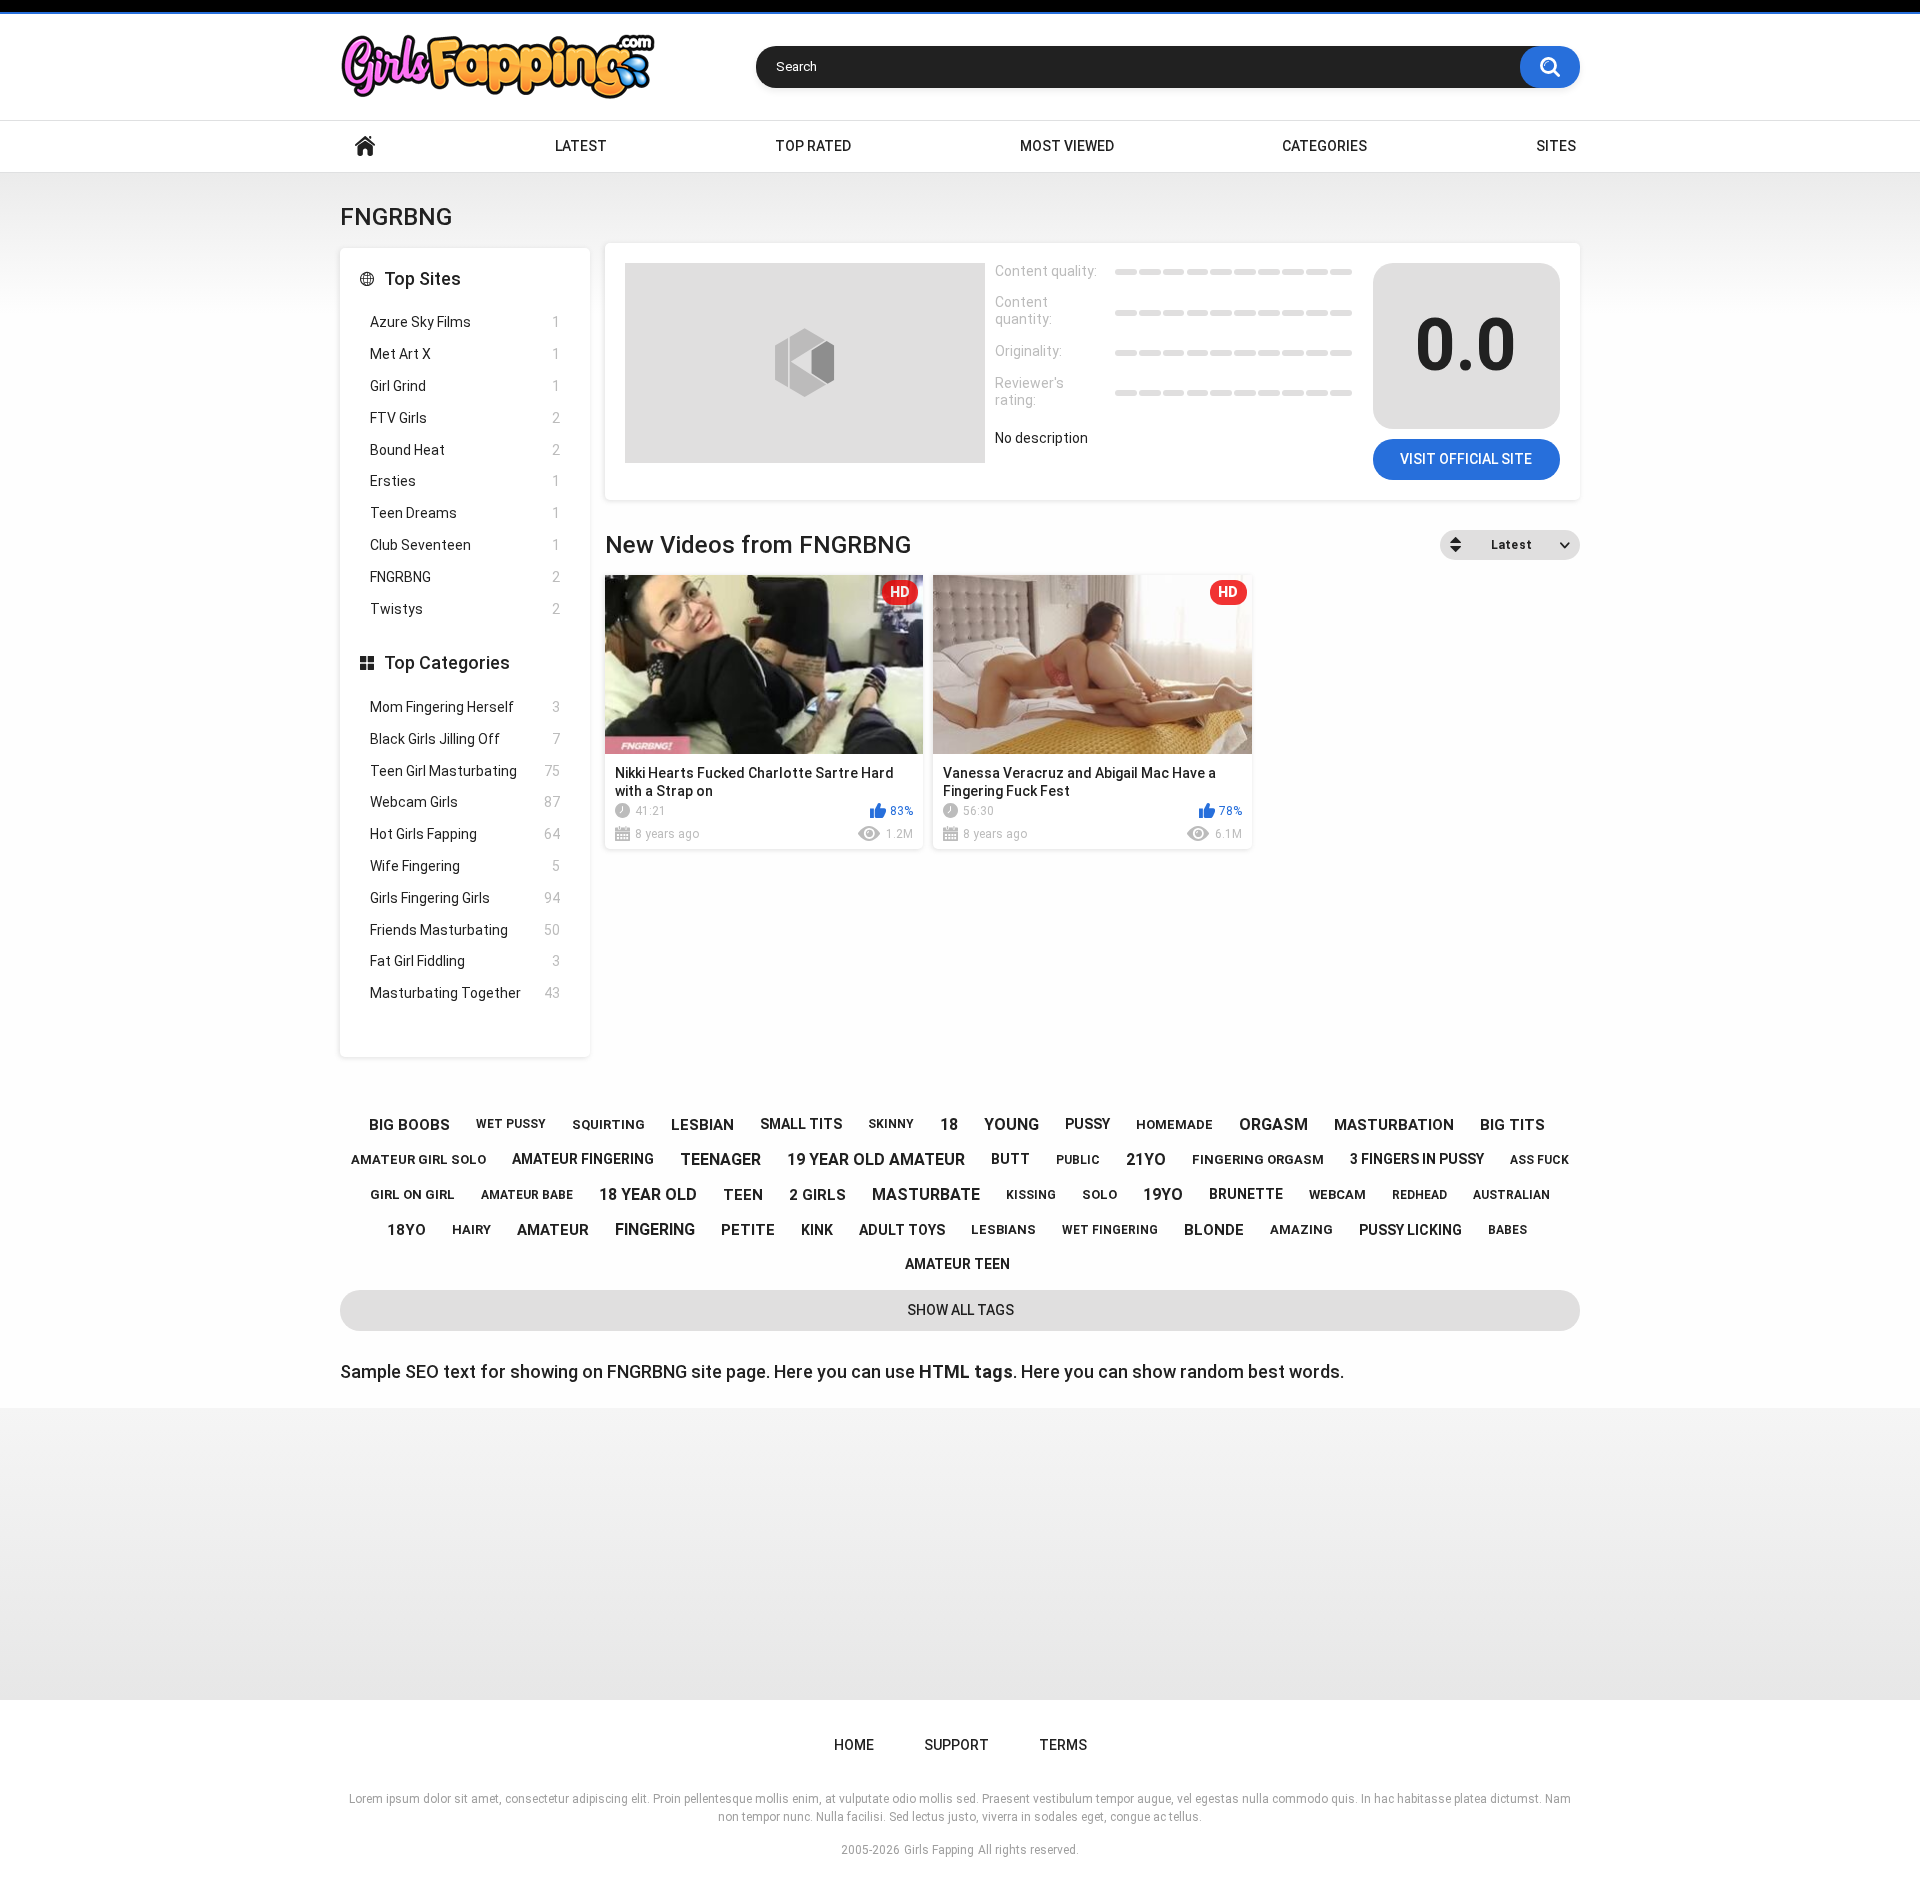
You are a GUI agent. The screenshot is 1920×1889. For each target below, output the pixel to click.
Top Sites (422, 278)
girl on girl (412, 1194)
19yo (1163, 1194)
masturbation (1394, 1125)
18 (949, 1124)
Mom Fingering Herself (465, 707)
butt (1010, 1159)
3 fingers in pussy (1417, 1159)
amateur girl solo (418, 1159)
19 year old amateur (876, 1159)
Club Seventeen (465, 545)
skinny (891, 1124)
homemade (1174, 1124)
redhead (1419, 1195)
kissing (1031, 1195)
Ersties (465, 481)
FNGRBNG (465, 577)
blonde (1214, 1230)
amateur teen (957, 1264)
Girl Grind (465, 386)
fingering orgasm (1258, 1159)
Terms (1063, 1745)
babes (1507, 1230)
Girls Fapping (939, 1850)
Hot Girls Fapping (465, 834)
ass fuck (1539, 1160)
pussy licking (1410, 1230)
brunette (1246, 1194)
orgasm (1273, 1124)
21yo (1146, 1159)
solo (1099, 1194)
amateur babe (527, 1195)
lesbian (702, 1125)
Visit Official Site (1466, 459)
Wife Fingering (465, 866)
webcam (1337, 1194)
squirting (608, 1124)
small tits (801, 1124)
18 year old (648, 1194)
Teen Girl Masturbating (465, 771)
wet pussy (511, 1124)
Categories (1324, 146)
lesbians (1003, 1229)
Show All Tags (960, 1310)
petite (748, 1230)
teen (743, 1195)
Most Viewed (1067, 146)
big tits (1512, 1125)
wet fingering (1110, 1230)
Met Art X (465, 354)
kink (817, 1230)
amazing (1301, 1229)
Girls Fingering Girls (465, 898)
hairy (471, 1229)
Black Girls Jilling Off (465, 739)
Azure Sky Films (465, 322)
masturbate (926, 1194)
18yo (406, 1230)
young (1011, 1124)
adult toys (902, 1230)
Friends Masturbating (465, 930)
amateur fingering (583, 1159)
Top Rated (813, 146)
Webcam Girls (465, 802)
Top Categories (447, 662)
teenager (720, 1159)
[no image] (805, 363)
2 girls (817, 1195)
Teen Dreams (465, 513)
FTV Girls (465, 418)
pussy (1087, 1124)
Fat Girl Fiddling (465, 961)
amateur (553, 1230)
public (1078, 1160)
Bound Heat (465, 450)
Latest (581, 146)
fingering (655, 1229)
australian (1511, 1195)
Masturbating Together (465, 993)
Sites (1556, 146)
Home (365, 146)
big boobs (409, 1125)
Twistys (465, 609)
